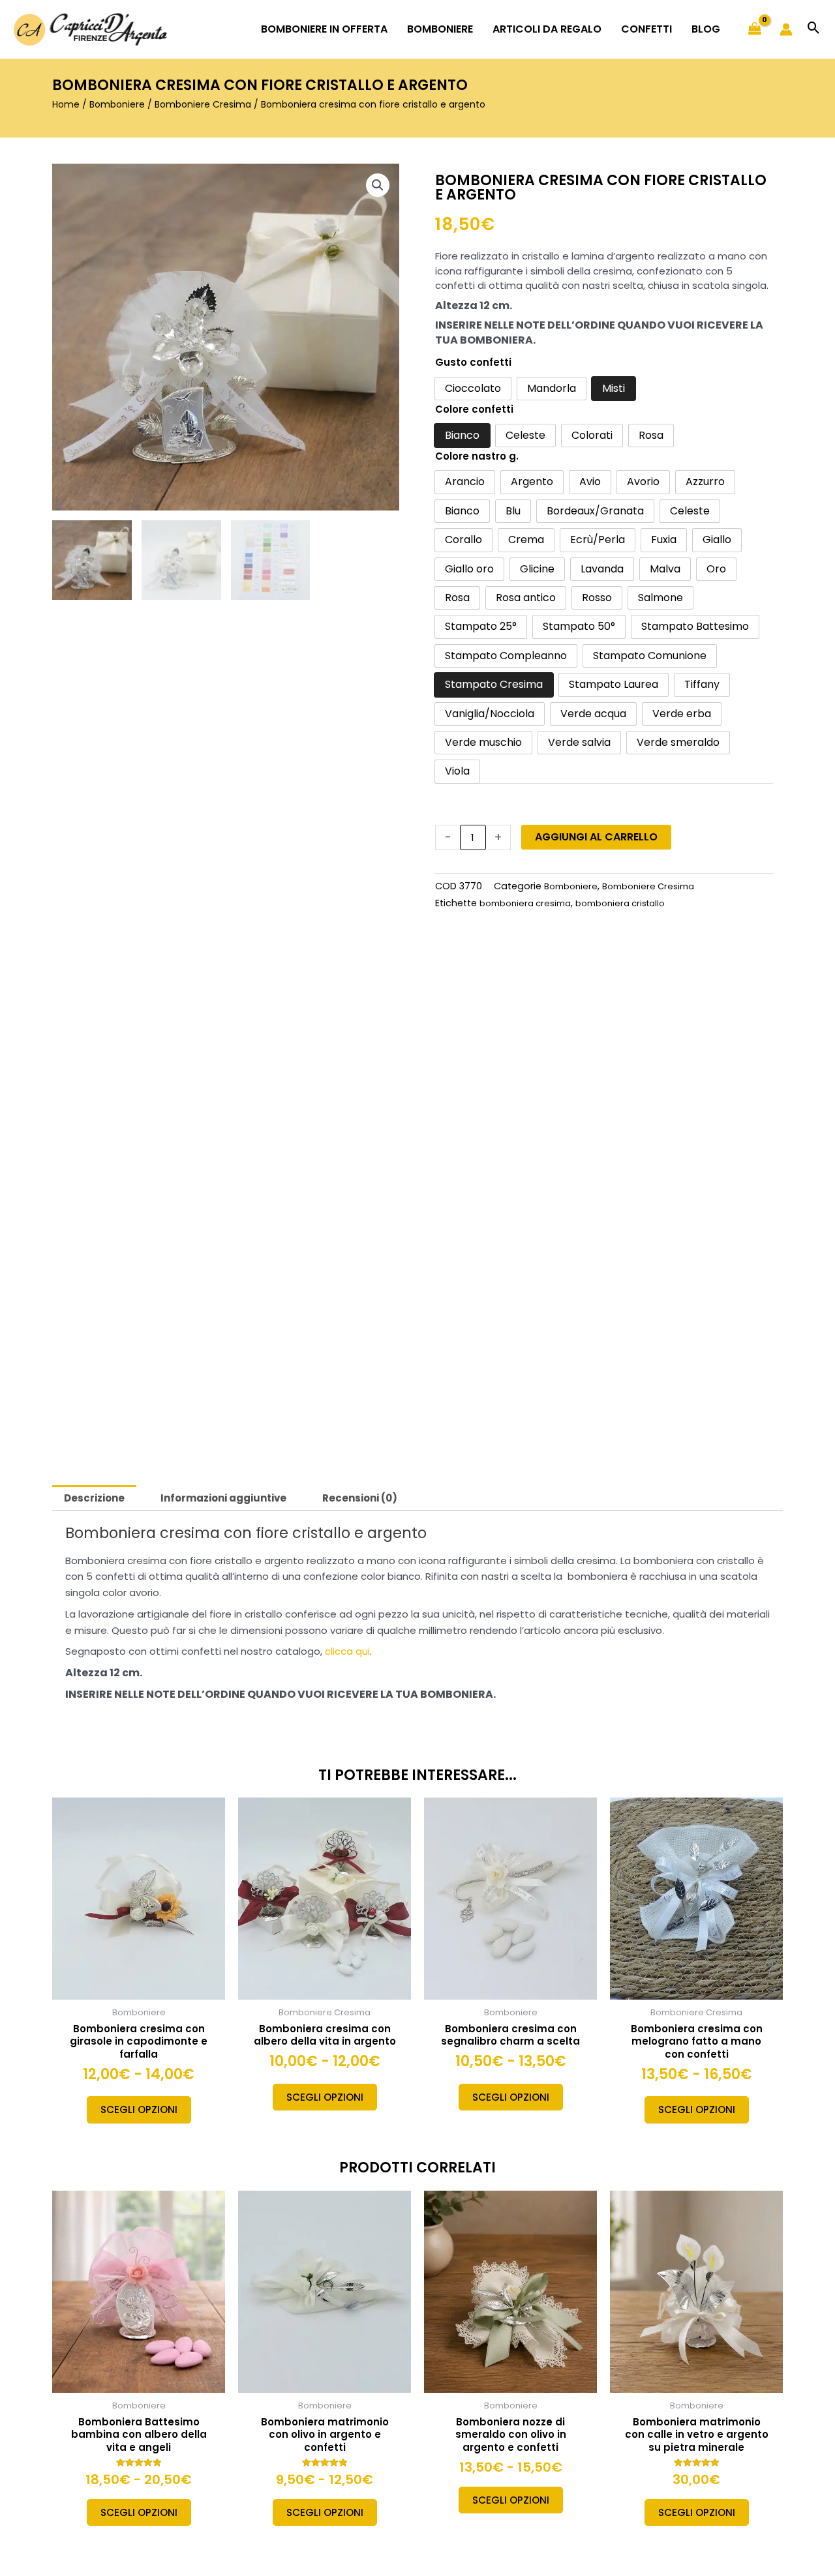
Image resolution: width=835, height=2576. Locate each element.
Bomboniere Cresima (203, 104)
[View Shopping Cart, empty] (755, 29)
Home (66, 104)
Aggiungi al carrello (596, 837)
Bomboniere (117, 104)
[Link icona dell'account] (786, 29)
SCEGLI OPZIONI (139, 2110)
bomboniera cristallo (620, 903)
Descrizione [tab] (94, 1498)
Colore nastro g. (477, 456)
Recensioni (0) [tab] (360, 1498)
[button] (814, 29)
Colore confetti (474, 409)
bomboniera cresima (525, 903)
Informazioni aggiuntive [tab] (223, 1498)
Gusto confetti (473, 362)
